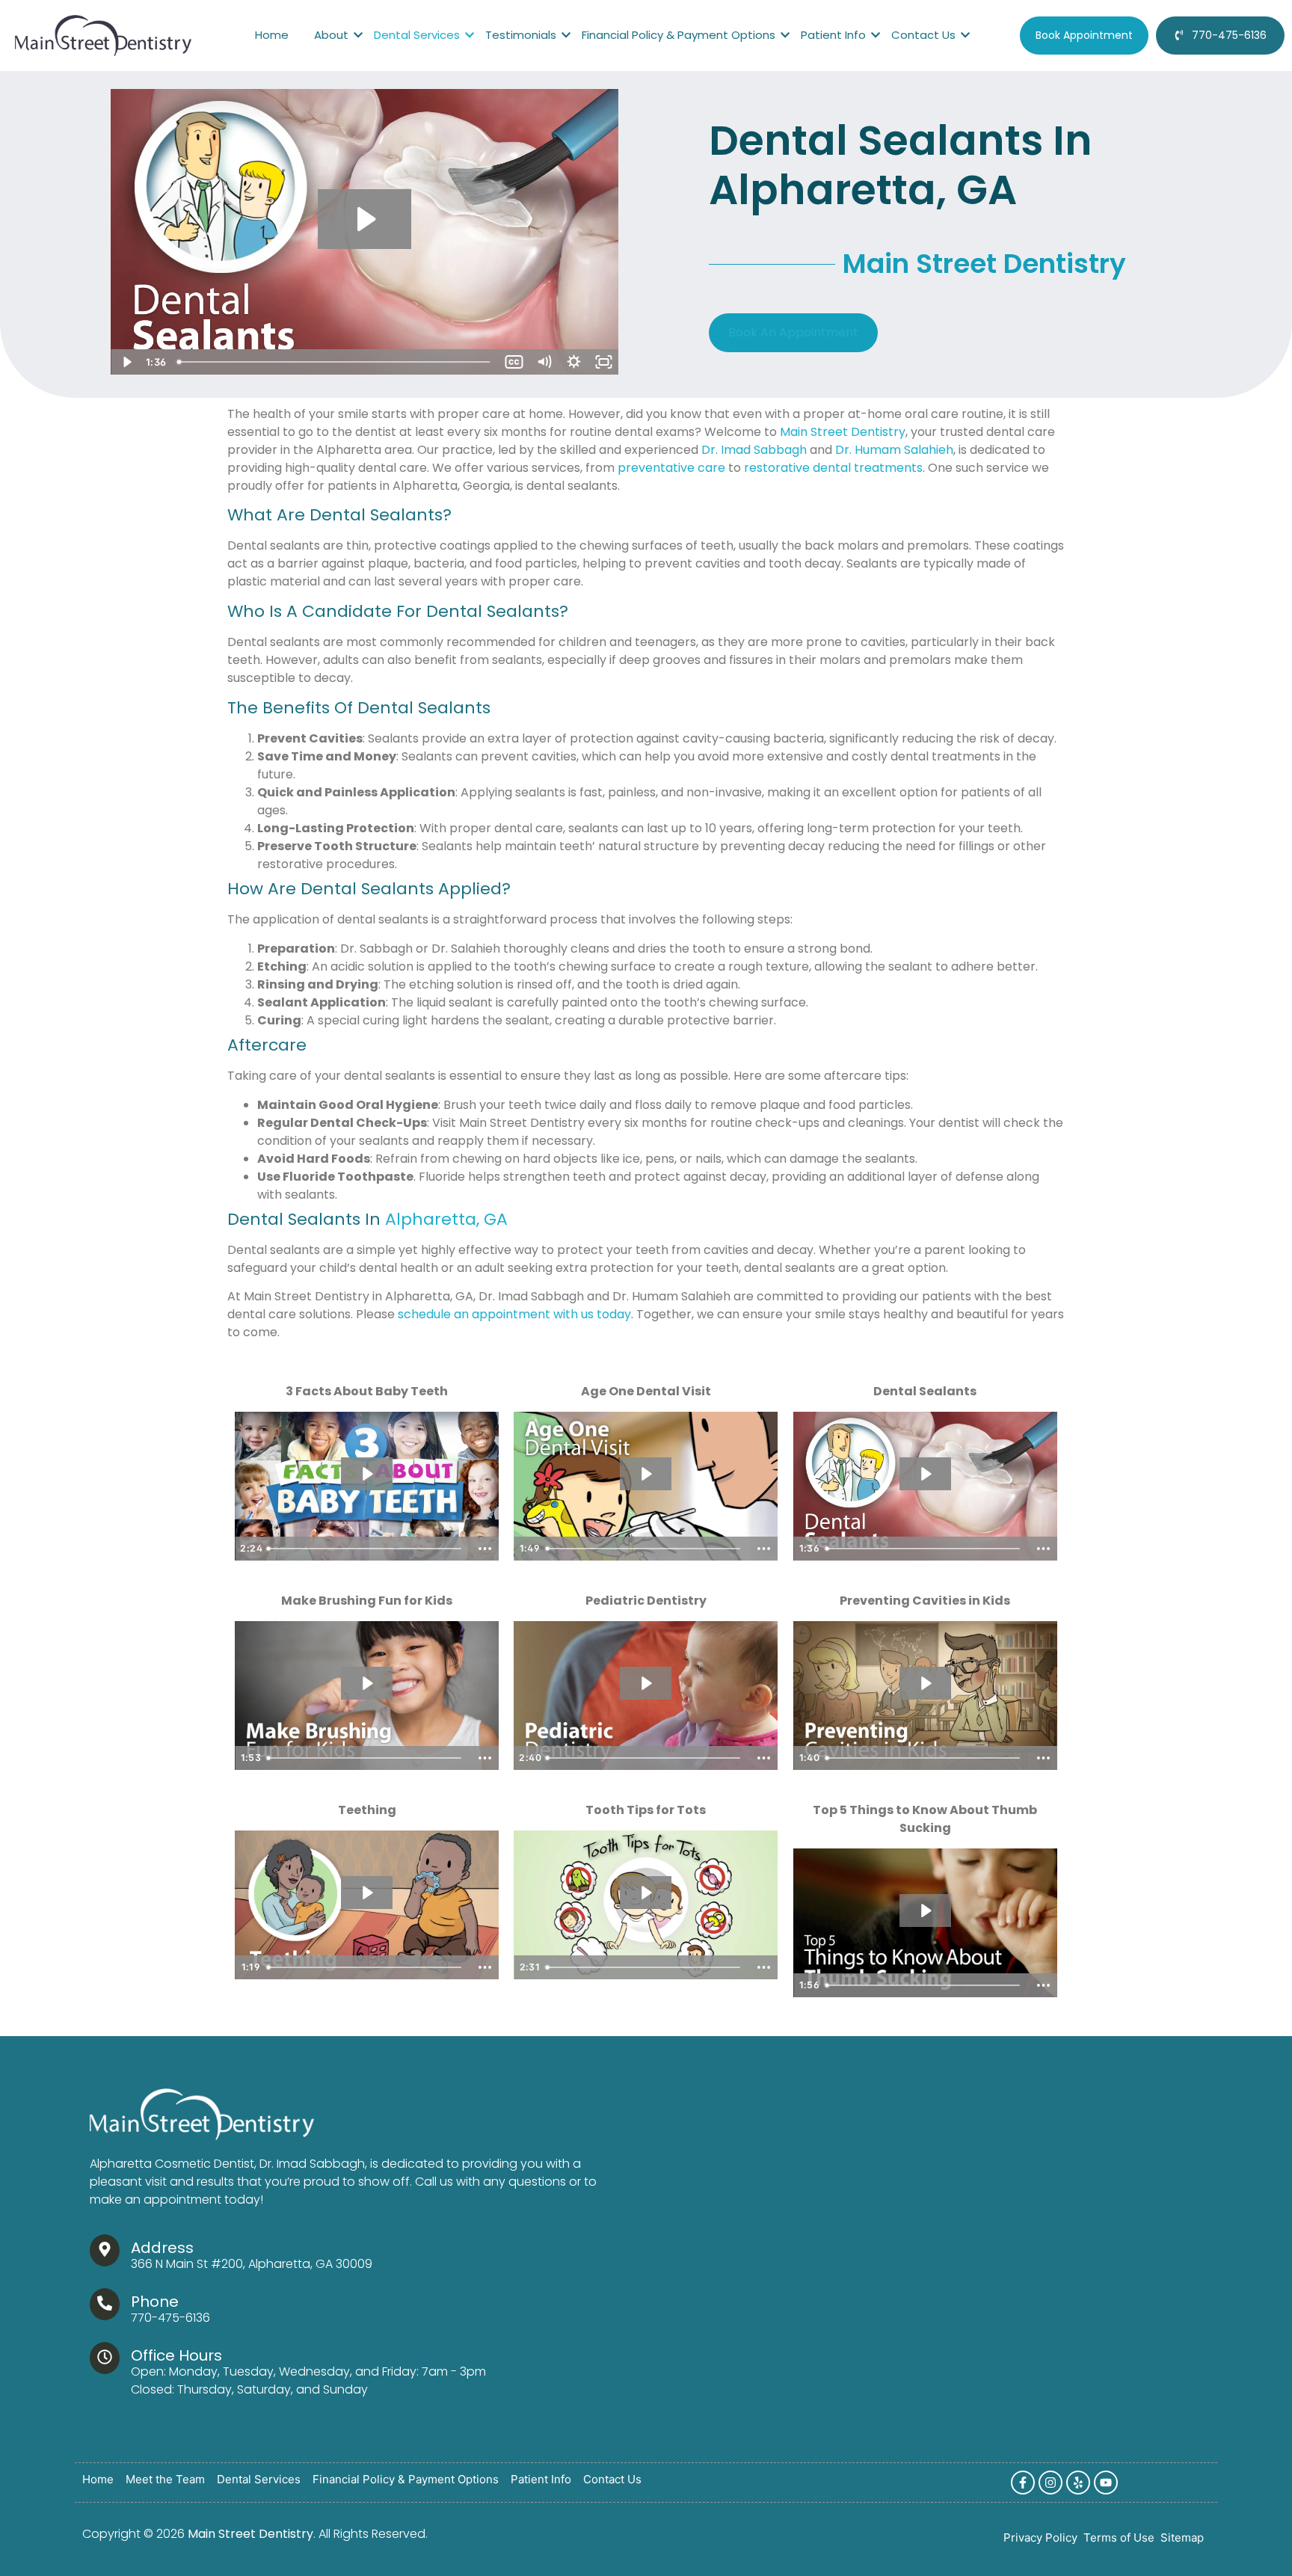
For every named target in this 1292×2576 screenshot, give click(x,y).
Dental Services (417, 35)
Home (272, 35)
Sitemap (1182, 2538)
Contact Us (923, 35)
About (331, 35)
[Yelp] (1078, 2483)
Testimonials (521, 35)
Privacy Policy (1040, 2538)
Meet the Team (165, 2480)
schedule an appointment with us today (514, 1314)
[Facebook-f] (1023, 2483)
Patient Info (833, 35)
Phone (155, 2302)
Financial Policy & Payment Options (679, 35)
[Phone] (105, 2304)
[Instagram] (1050, 2483)
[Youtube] (1106, 2483)
